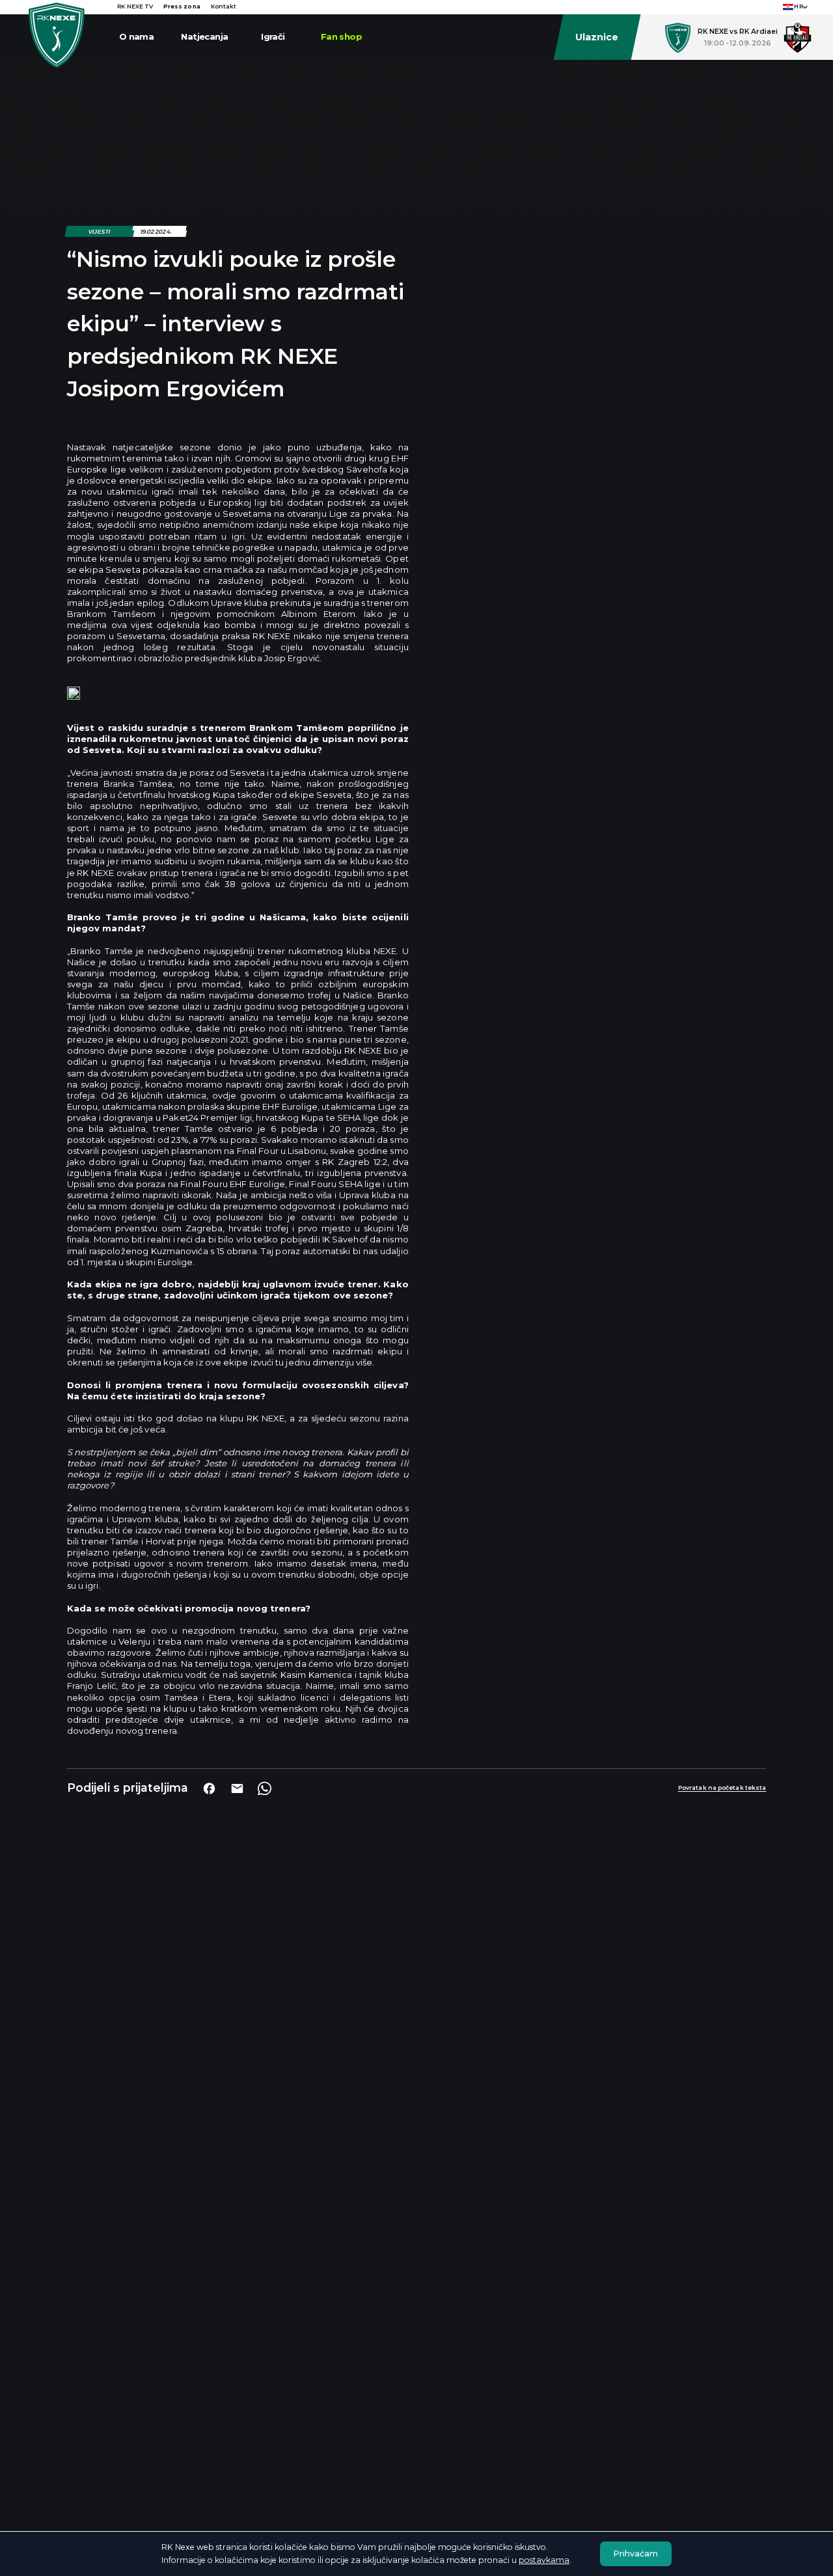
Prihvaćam (636, 2554)
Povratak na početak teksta (722, 1788)
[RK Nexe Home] (57, 35)
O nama (136, 36)
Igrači (273, 36)
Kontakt (224, 7)
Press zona (182, 7)
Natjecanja (204, 36)
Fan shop (341, 36)
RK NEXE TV (135, 7)
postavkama (544, 2560)
